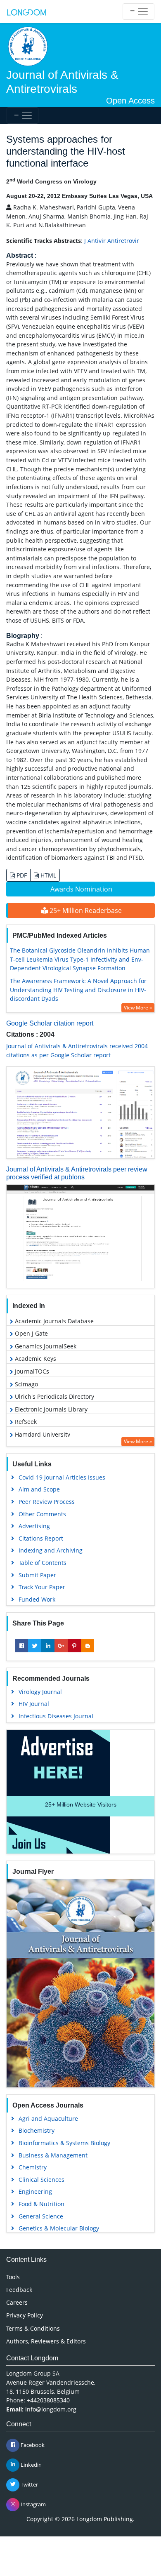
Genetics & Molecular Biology (59, 2228)
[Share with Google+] (61, 1646)
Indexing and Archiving (51, 1550)
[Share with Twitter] (35, 1646)
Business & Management (53, 2155)
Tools (13, 2277)
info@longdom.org (51, 2409)
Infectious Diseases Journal (56, 1716)
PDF (21, 875)
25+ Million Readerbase (85, 910)
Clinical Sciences (41, 2180)
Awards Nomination (81, 889)
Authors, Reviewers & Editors (46, 2341)
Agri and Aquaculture (48, 2118)
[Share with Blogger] (88, 1646)
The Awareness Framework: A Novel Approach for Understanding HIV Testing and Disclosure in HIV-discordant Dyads (78, 990)
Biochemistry (37, 2130)
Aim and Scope (39, 1489)
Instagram (33, 2504)
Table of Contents (43, 1563)
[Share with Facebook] (21, 1646)
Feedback (19, 2290)
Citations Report (41, 1538)
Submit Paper (37, 1575)
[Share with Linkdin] (48, 1646)
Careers (17, 2302)
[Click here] (80, 1113)
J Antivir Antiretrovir (112, 241)
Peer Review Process (47, 1502)
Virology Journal (40, 1692)
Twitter (29, 2484)
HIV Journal (34, 1704)
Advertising (34, 1526)
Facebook (32, 2444)
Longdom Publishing (105, 2519)
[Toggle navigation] (139, 12)
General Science (41, 2216)
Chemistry (33, 2167)
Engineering (35, 2191)
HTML (47, 875)
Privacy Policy (25, 2315)
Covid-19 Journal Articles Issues (62, 1477)
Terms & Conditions (33, 2328)
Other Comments (42, 1514)
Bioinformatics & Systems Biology (64, 2143)
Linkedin (31, 2464)
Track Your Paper (42, 1587)
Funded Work (37, 1599)
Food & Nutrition (41, 2204)
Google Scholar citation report (50, 1023)
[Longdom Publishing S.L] (26, 12)
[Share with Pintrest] (74, 1646)
